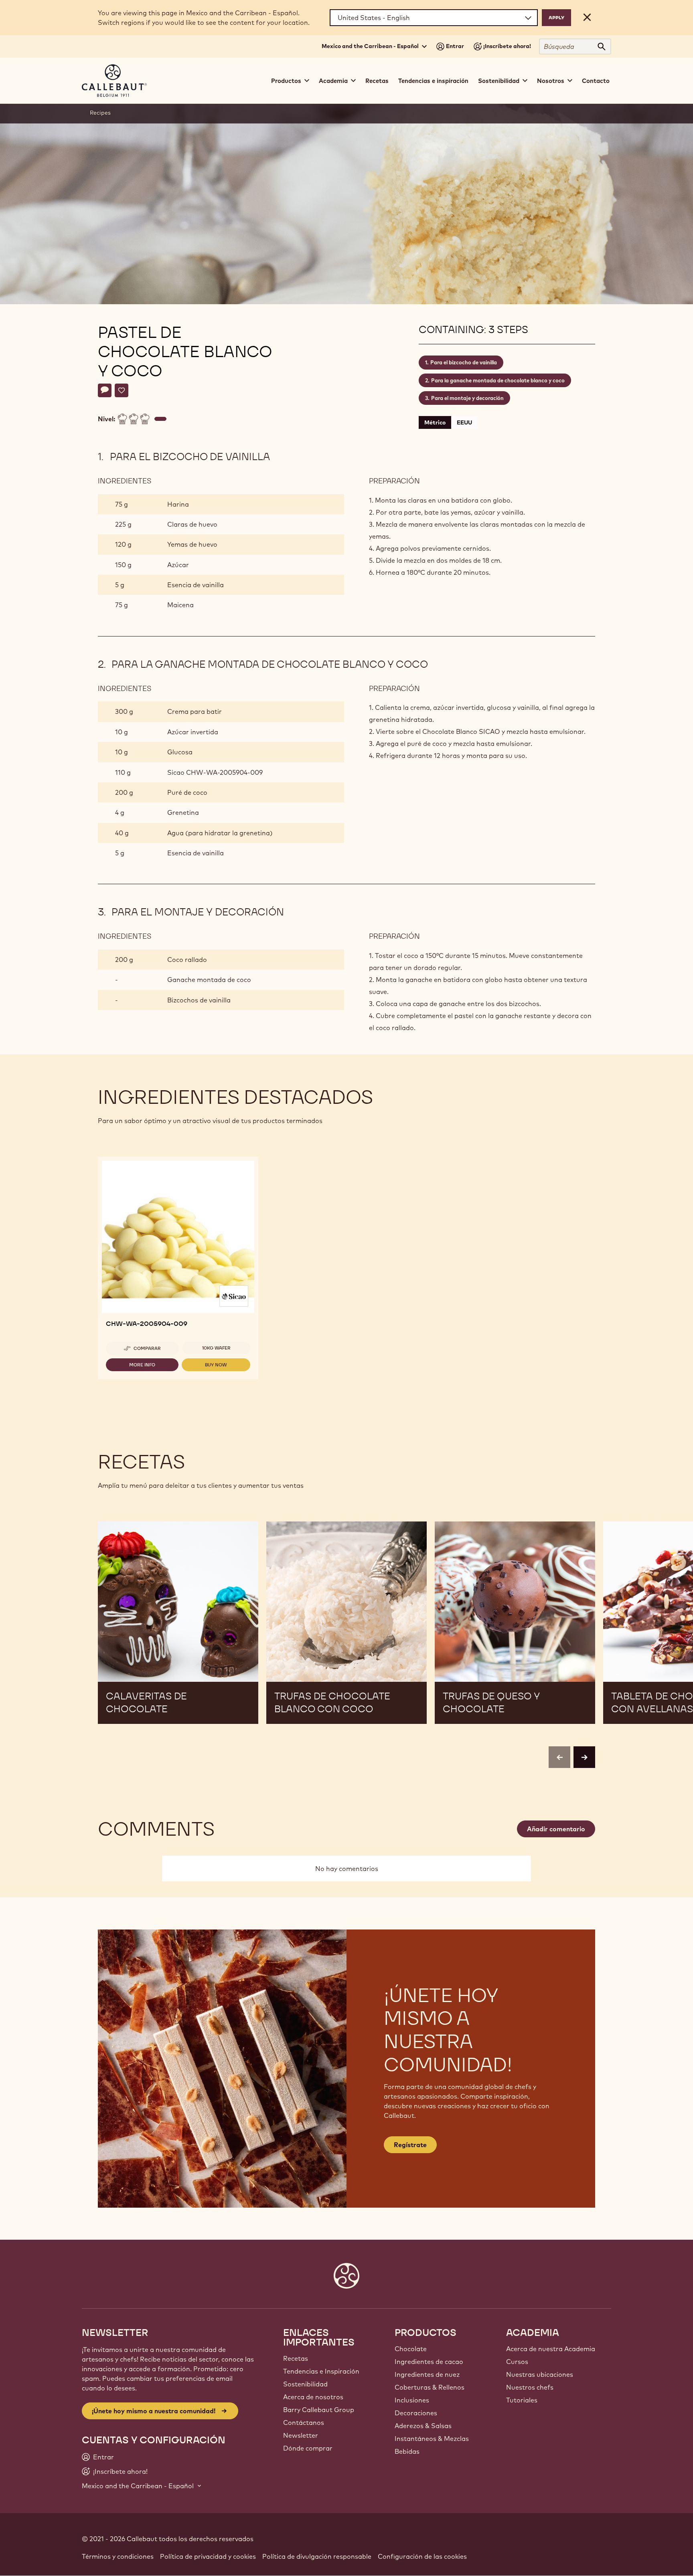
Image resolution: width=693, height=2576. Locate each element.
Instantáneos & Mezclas (432, 2439)
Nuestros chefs (530, 2387)
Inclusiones (412, 2400)
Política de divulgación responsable (317, 2556)
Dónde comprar (308, 2448)
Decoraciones (416, 2413)
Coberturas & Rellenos (430, 2387)
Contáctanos (304, 2422)
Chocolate (411, 2349)
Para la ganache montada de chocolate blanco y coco (498, 380)
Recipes (100, 113)
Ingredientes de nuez (427, 2374)
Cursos (517, 2362)
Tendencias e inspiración (433, 81)
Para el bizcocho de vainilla (464, 362)
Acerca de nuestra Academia (551, 2349)
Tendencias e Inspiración (321, 2371)
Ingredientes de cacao (429, 2362)
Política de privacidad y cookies (208, 2556)
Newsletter (301, 2435)
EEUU (464, 422)
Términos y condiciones (118, 2556)
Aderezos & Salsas (423, 2426)
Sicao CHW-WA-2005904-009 (215, 772)
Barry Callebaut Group (319, 2410)
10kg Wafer (216, 1348)
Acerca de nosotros (313, 2397)
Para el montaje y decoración (467, 398)
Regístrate (410, 2145)
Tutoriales (522, 2400)
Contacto (596, 81)
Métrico (435, 422)
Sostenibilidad (305, 2384)
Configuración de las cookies (422, 2556)
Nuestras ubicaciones (540, 2374)
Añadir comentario (556, 1829)
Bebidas (407, 2451)
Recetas (377, 81)
